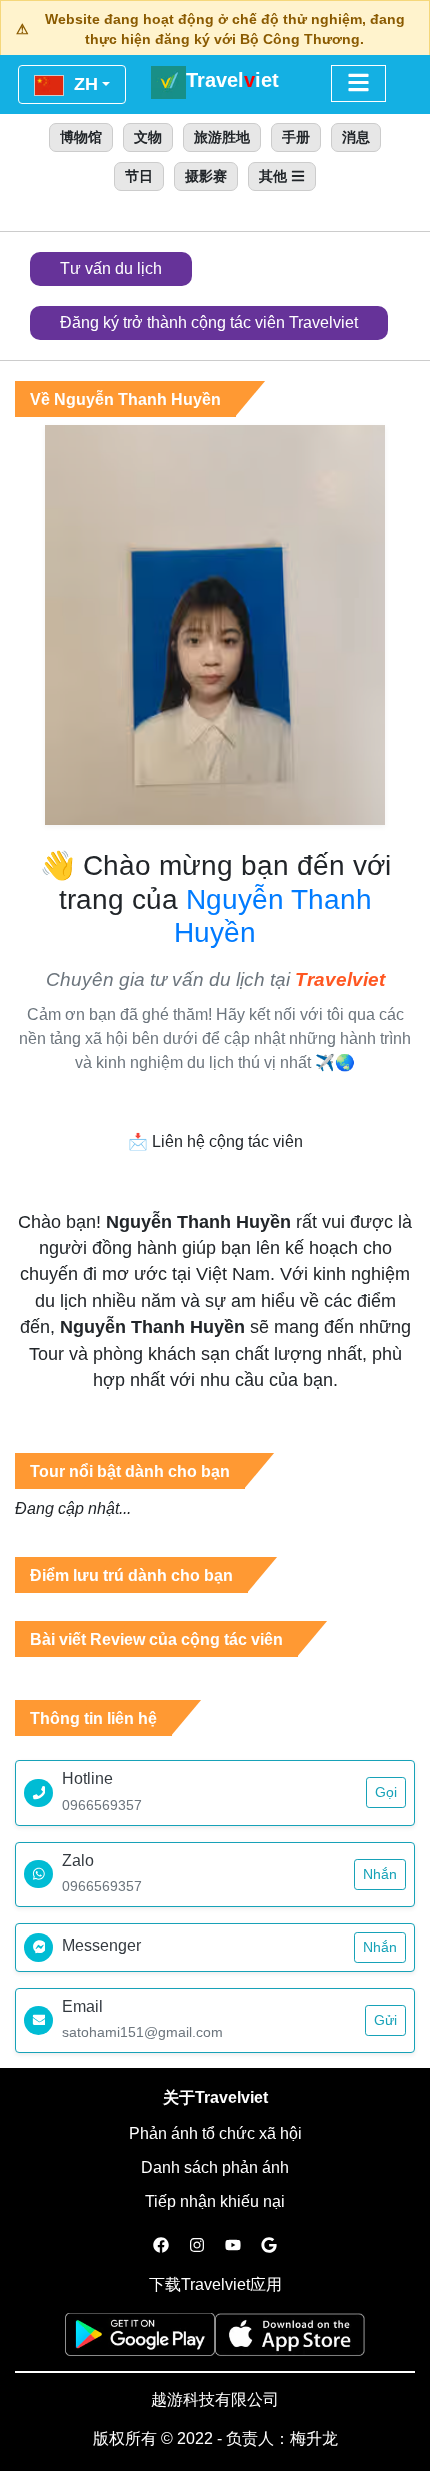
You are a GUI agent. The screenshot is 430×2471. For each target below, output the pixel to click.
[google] (269, 2246)
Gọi (386, 1792)
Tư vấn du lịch (111, 268)
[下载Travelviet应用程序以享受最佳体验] (140, 2340)
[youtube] (233, 2246)
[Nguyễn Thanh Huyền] (215, 623)
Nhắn (380, 1874)
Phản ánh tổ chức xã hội (215, 2133)
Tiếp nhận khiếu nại (215, 2201)
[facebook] (161, 2246)
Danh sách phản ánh (215, 2167)
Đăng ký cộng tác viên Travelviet (209, 322)
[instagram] (197, 2246)
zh (83, 84)
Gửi (385, 2020)
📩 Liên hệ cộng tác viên (215, 1141)
